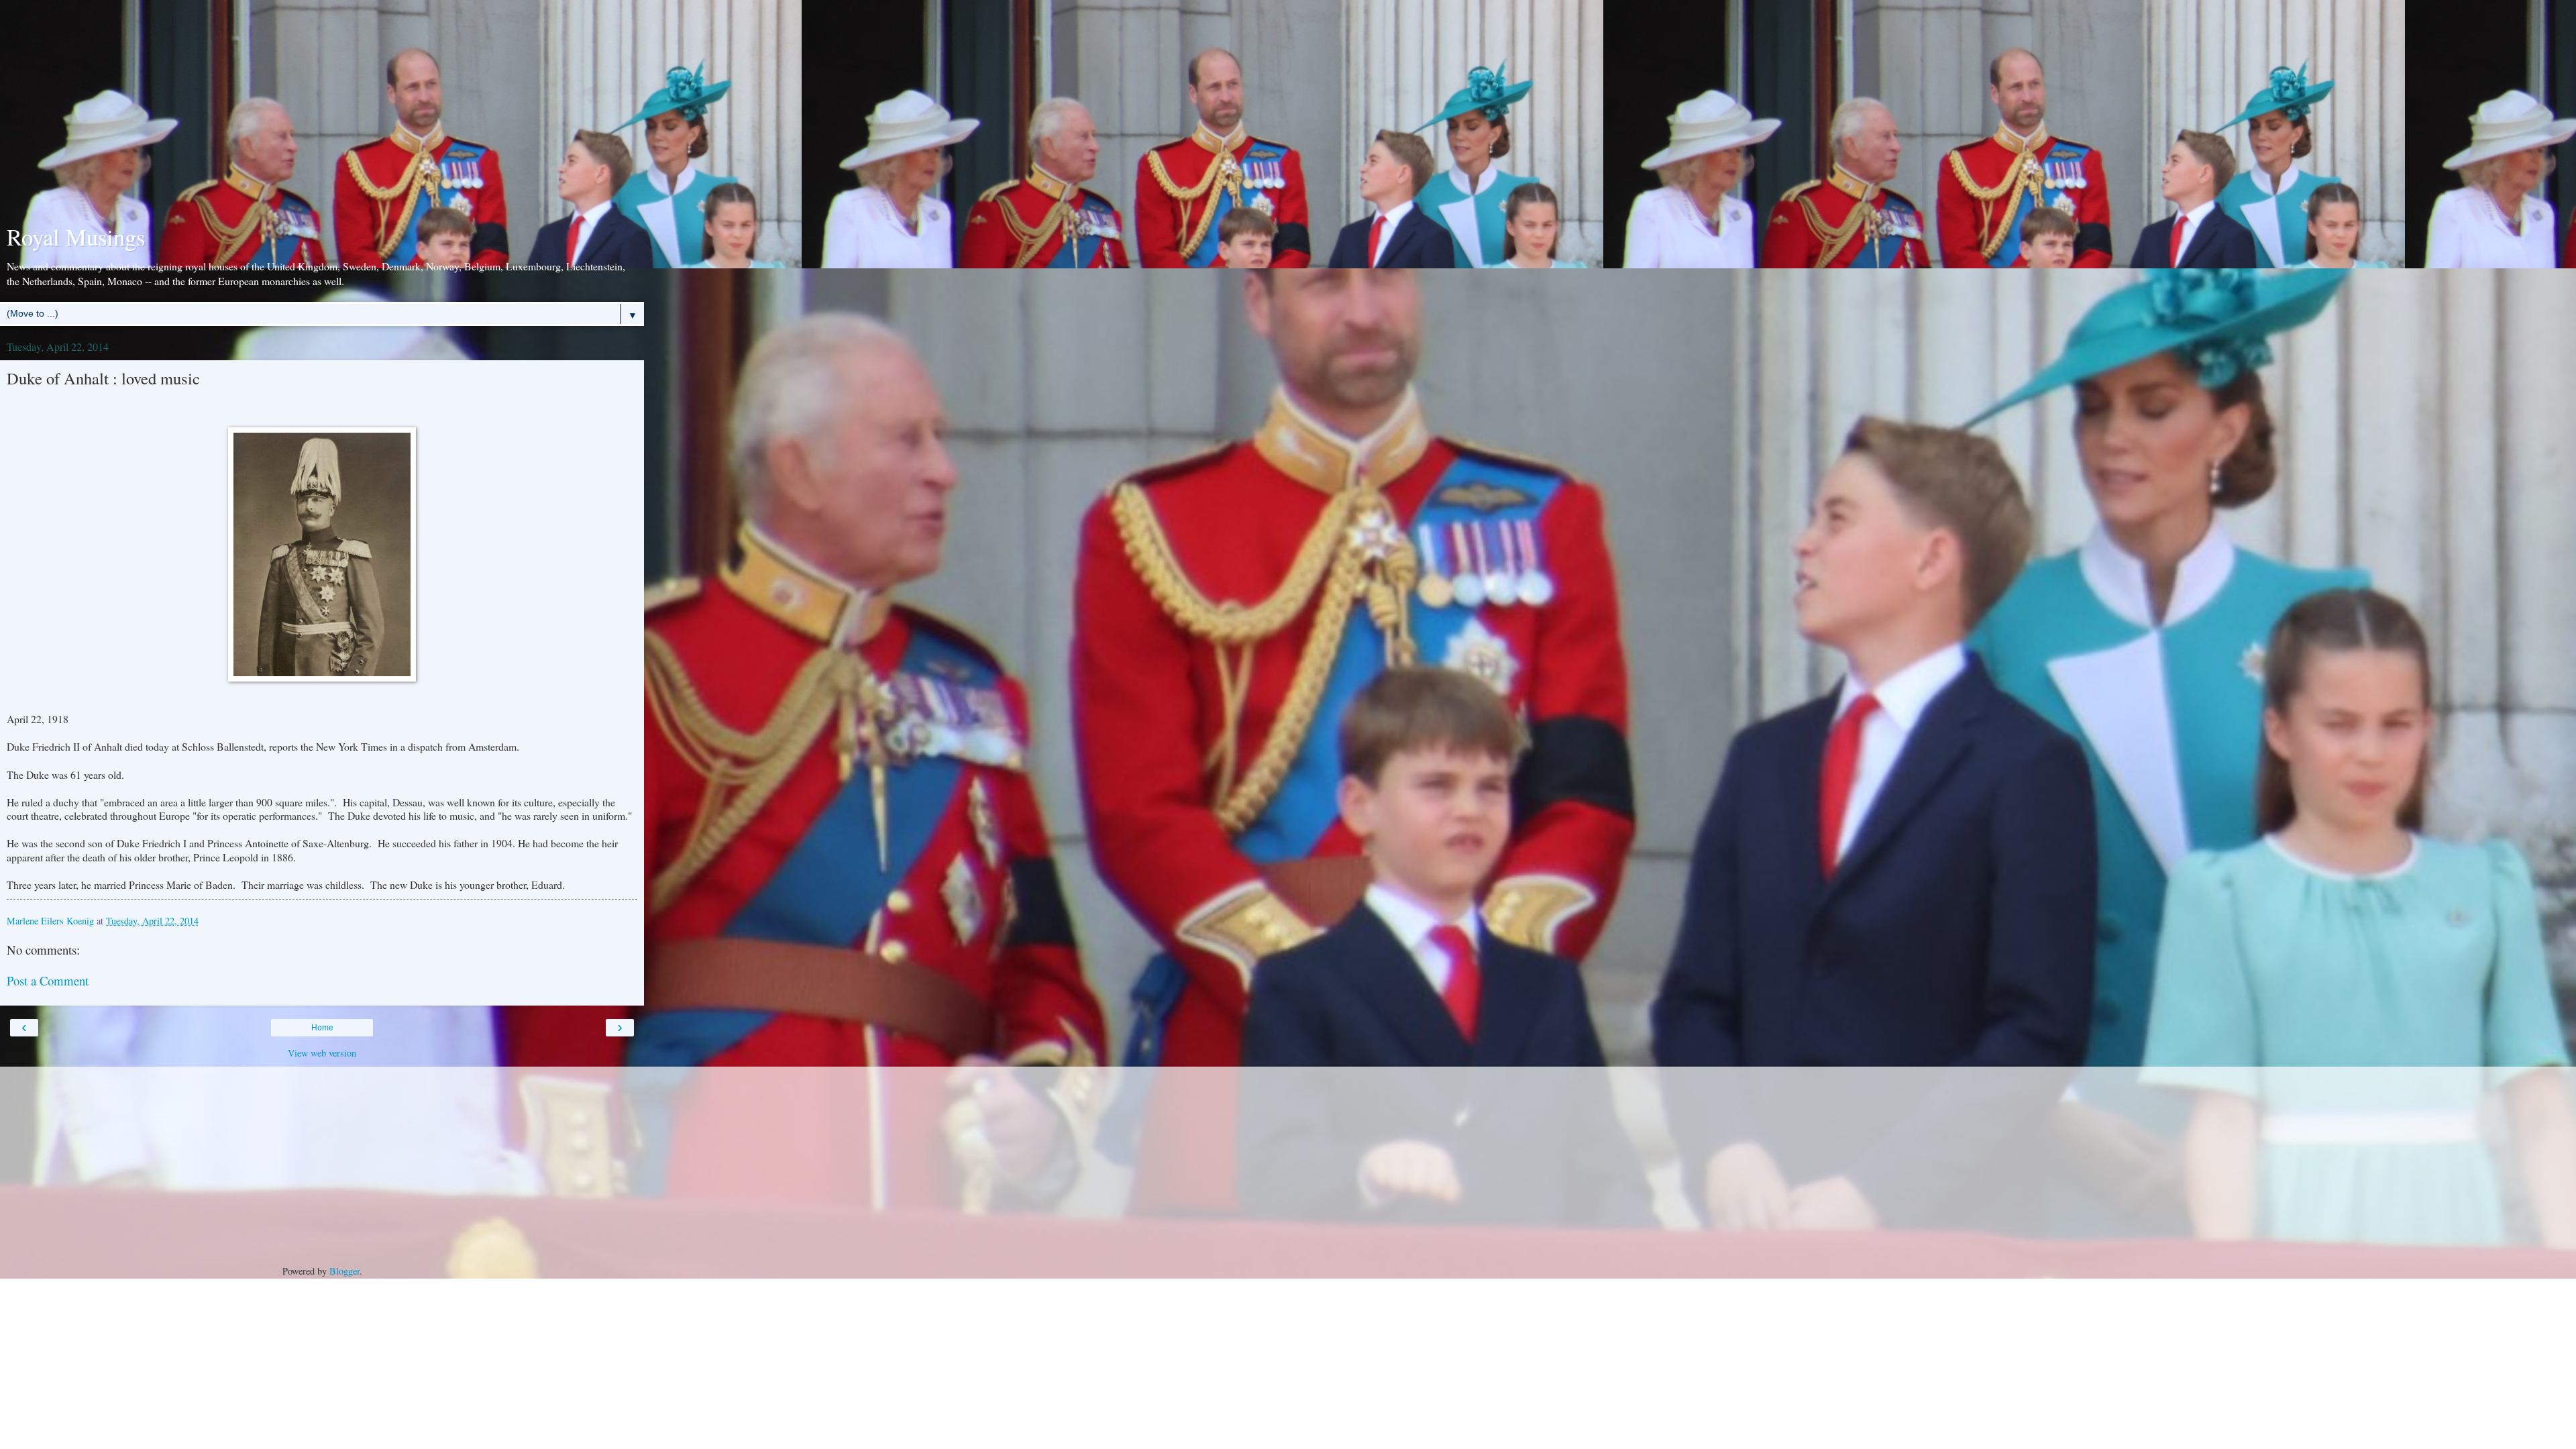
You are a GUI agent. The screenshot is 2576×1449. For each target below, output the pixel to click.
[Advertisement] (322, 114)
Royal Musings (76, 237)
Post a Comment (48, 980)
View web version (322, 1053)
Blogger (344, 1271)
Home (322, 1028)
